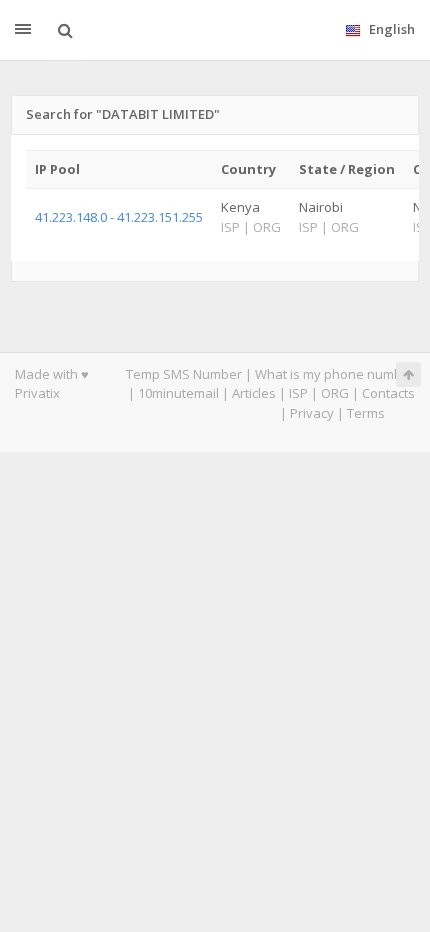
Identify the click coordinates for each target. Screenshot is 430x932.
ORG (335, 393)
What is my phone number (335, 374)
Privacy (312, 413)
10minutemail (178, 393)
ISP (298, 393)
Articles (254, 393)
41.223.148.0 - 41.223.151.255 (119, 217)
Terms (366, 413)
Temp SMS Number (184, 374)
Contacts (388, 393)
